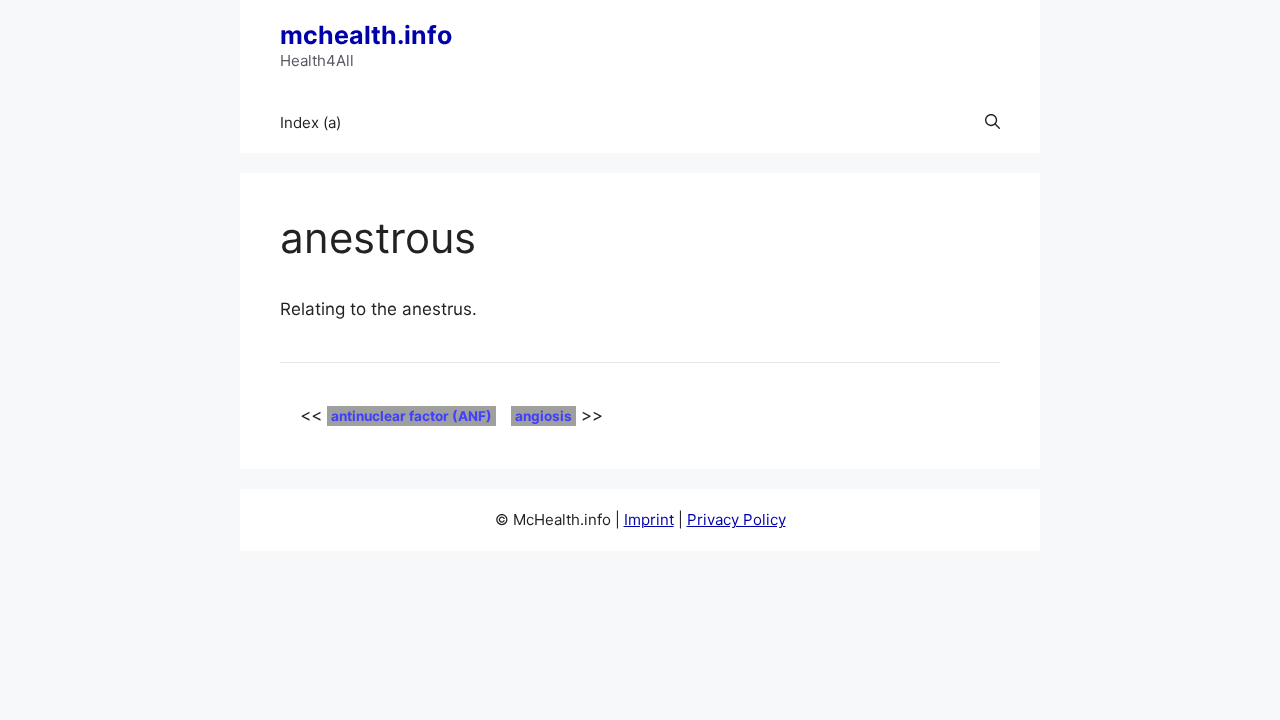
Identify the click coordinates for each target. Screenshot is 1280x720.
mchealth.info (366, 35)
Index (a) (310, 122)
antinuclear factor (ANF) (411, 416)
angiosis (543, 416)
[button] (992, 123)
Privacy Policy (736, 519)
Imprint (649, 519)
